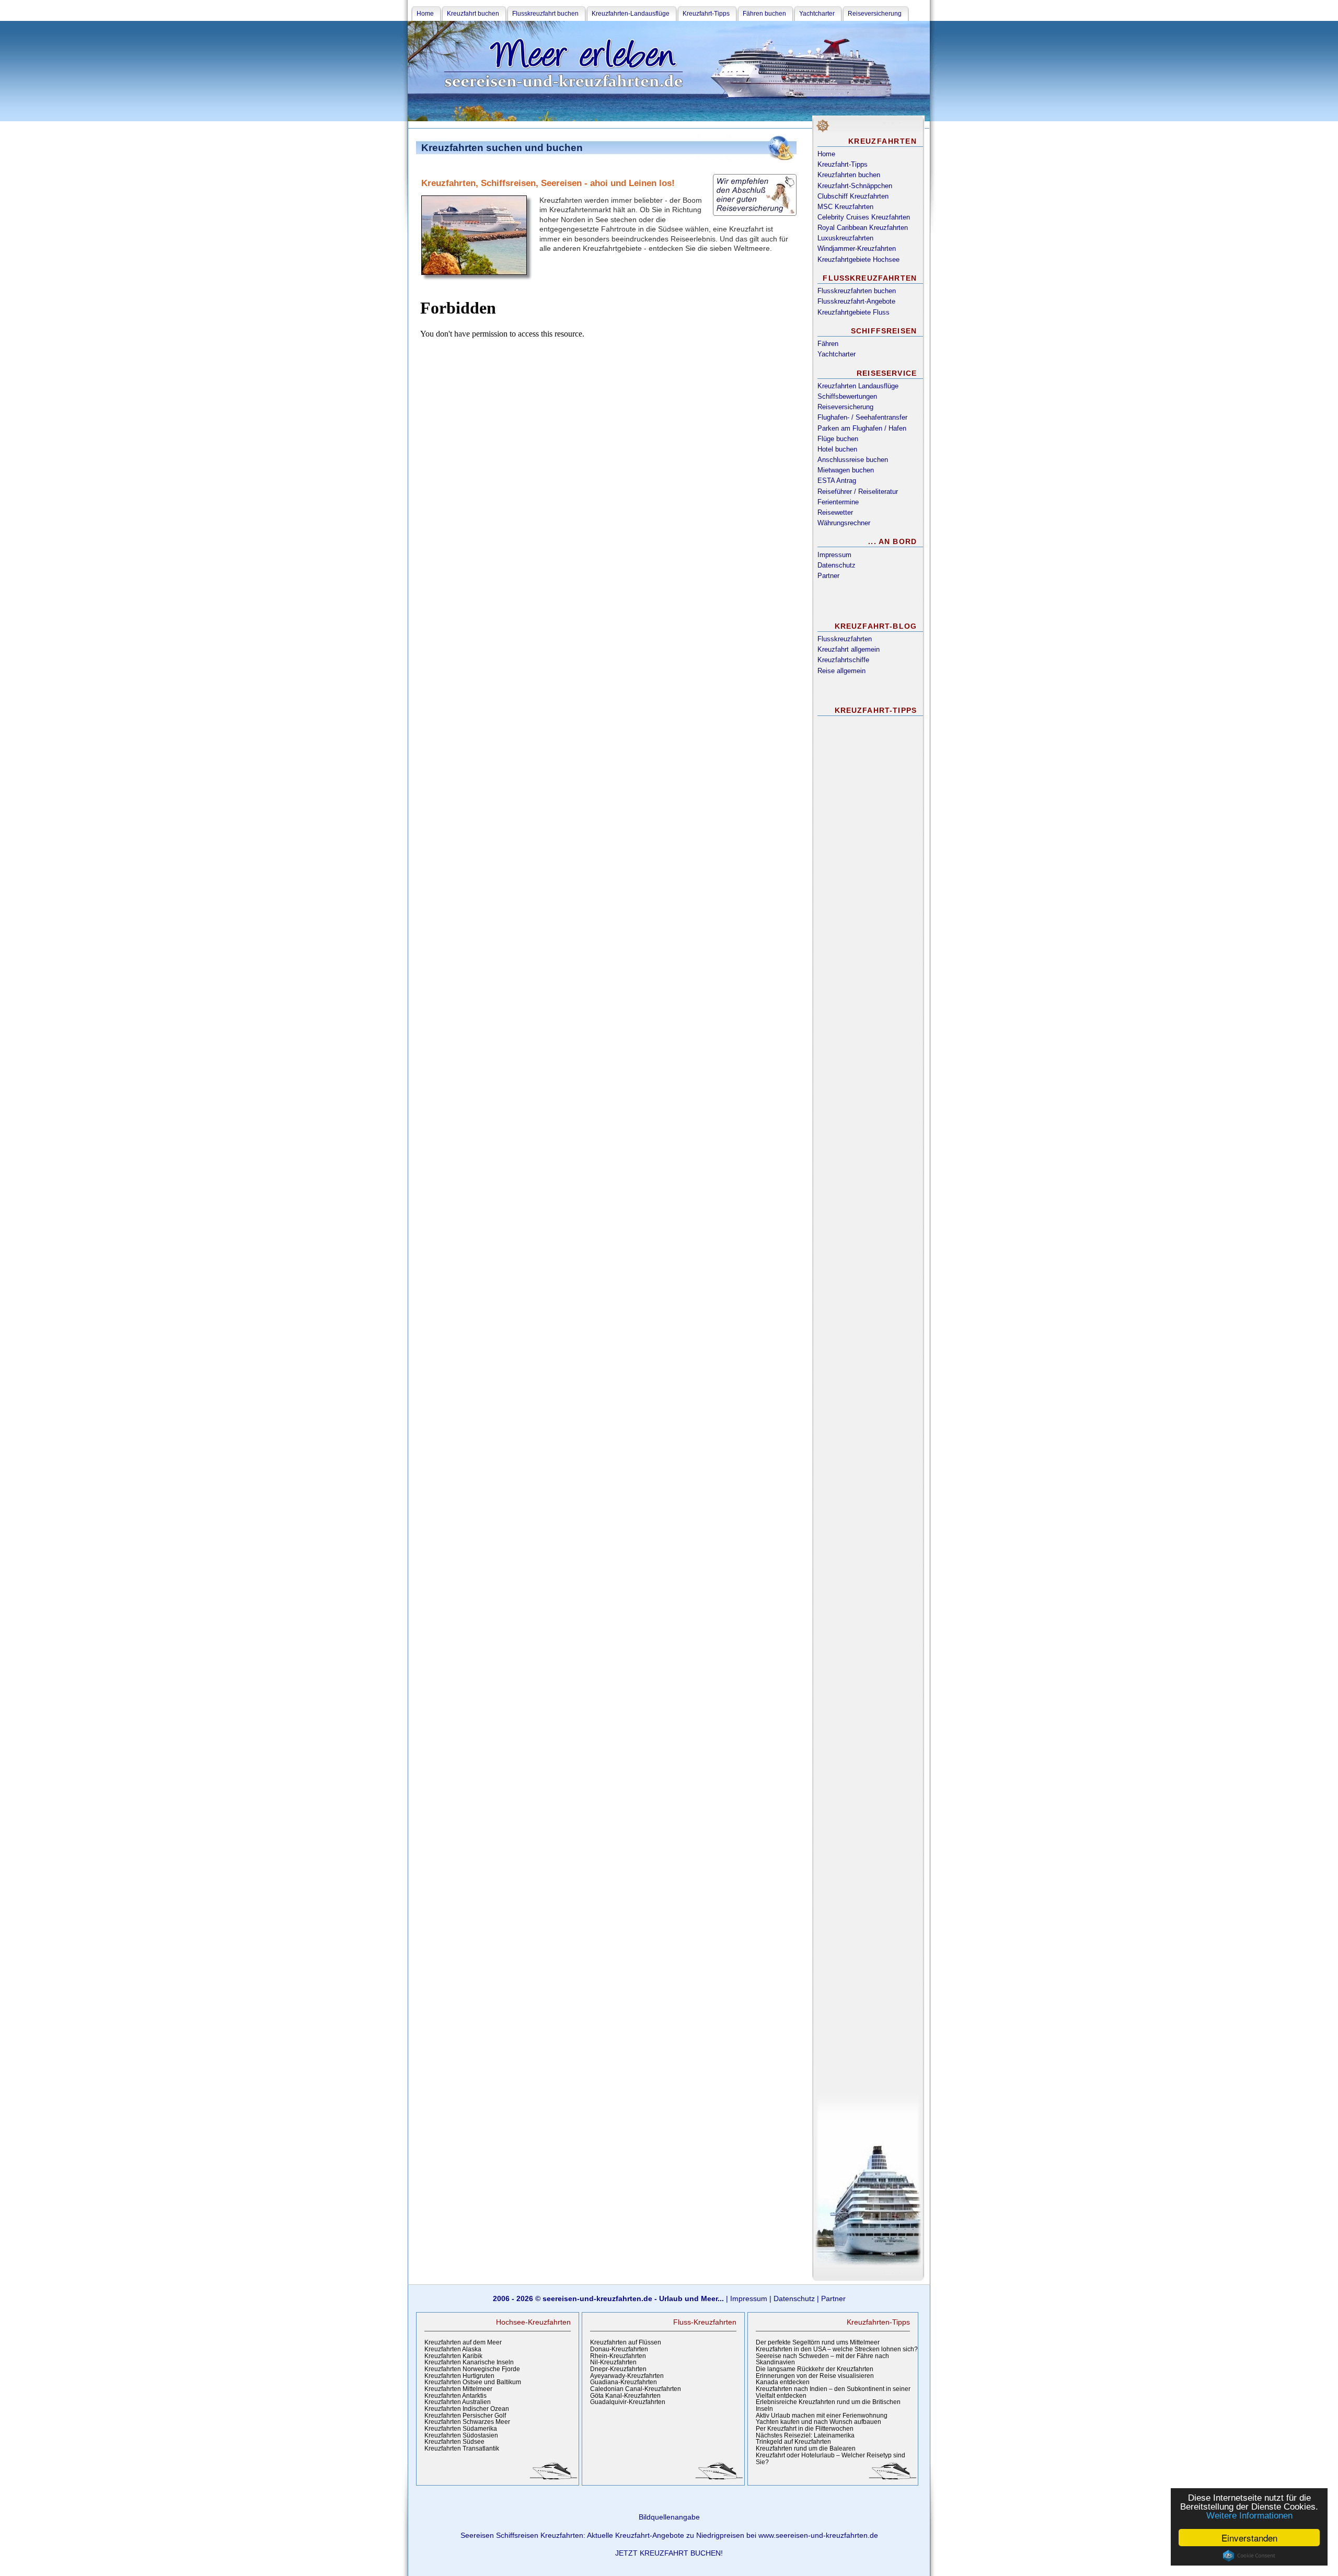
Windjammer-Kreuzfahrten (857, 249)
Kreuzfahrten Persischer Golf (465, 2416)
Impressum (834, 555)
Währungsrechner (844, 523)
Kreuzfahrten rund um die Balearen (806, 2448)
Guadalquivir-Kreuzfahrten (628, 2402)
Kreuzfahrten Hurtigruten (459, 2376)
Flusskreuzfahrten (845, 639)
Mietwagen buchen (846, 470)
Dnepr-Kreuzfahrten (618, 2369)
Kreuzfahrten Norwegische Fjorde (472, 2369)
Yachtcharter (837, 354)
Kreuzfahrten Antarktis (455, 2396)
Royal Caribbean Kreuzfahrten (863, 228)
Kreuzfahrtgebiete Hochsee (858, 259)
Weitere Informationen (1249, 2516)
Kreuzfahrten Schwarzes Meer (467, 2422)
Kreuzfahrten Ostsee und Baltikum (473, 2382)
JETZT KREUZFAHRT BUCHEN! (669, 2553)
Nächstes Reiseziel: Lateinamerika (805, 2435)
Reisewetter (835, 512)
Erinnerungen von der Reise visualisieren (815, 2376)
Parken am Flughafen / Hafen (862, 428)
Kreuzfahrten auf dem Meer (463, 2342)
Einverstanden (1249, 2538)
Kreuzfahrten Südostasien (461, 2435)
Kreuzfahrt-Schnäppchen (855, 186)
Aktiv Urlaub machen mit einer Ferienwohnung (822, 2416)
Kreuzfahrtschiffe (843, 660)
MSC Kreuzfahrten (845, 207)
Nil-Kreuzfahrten (613, 2362)
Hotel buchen (837, 449)
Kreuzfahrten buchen (849, 175)
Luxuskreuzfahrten (845, 238)
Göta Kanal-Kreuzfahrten (625, 2396)
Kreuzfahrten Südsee (454, 2442)
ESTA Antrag (837, 481)
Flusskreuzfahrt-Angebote (856, 301)
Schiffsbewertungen (847, 396)
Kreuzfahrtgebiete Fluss (853, 312)
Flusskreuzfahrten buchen (857, 291)
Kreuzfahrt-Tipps (843, 164)
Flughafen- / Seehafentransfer (862, 417)
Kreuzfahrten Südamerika (461, 2429)
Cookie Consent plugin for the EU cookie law (1249, 2556)
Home (826, 154)
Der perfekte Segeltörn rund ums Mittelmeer (818, 2342)
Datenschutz (837, 565)
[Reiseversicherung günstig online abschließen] (755, 195)
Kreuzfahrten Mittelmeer (458, 2389)
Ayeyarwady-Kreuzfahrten (627, 2376)
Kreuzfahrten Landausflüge (858, 386)
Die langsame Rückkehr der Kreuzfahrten (815, 2369)
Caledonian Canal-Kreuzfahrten (636, 2389)
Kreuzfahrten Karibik (453, 2356)
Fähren (828, 344)
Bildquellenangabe (669, 2517)
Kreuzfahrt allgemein (849, 649)
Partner (828, 576)
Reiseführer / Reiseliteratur (858, 492)
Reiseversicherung (845, 407)
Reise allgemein (841, 671)
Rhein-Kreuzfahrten (618, 2356)
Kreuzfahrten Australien (458, 2402)
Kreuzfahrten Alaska (453, 2349)
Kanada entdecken (783, 2382)
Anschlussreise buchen (853, 460)
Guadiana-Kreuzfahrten (624, 2382)
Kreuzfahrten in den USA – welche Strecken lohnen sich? (837, 2349)
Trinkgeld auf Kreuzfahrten (793, 2442)
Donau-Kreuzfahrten (619, 2349)
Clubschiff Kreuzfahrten (853, 196)
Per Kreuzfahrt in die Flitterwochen (805, 2429)
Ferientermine (838, 502)
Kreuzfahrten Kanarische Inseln (469, 2362)
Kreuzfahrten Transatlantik (462, 2448)
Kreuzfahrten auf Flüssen (626, 2342)
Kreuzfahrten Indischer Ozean (467, 2409)
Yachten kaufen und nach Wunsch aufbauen (818, 2422)
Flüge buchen (838, 439)
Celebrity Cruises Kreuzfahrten (864, 217)
